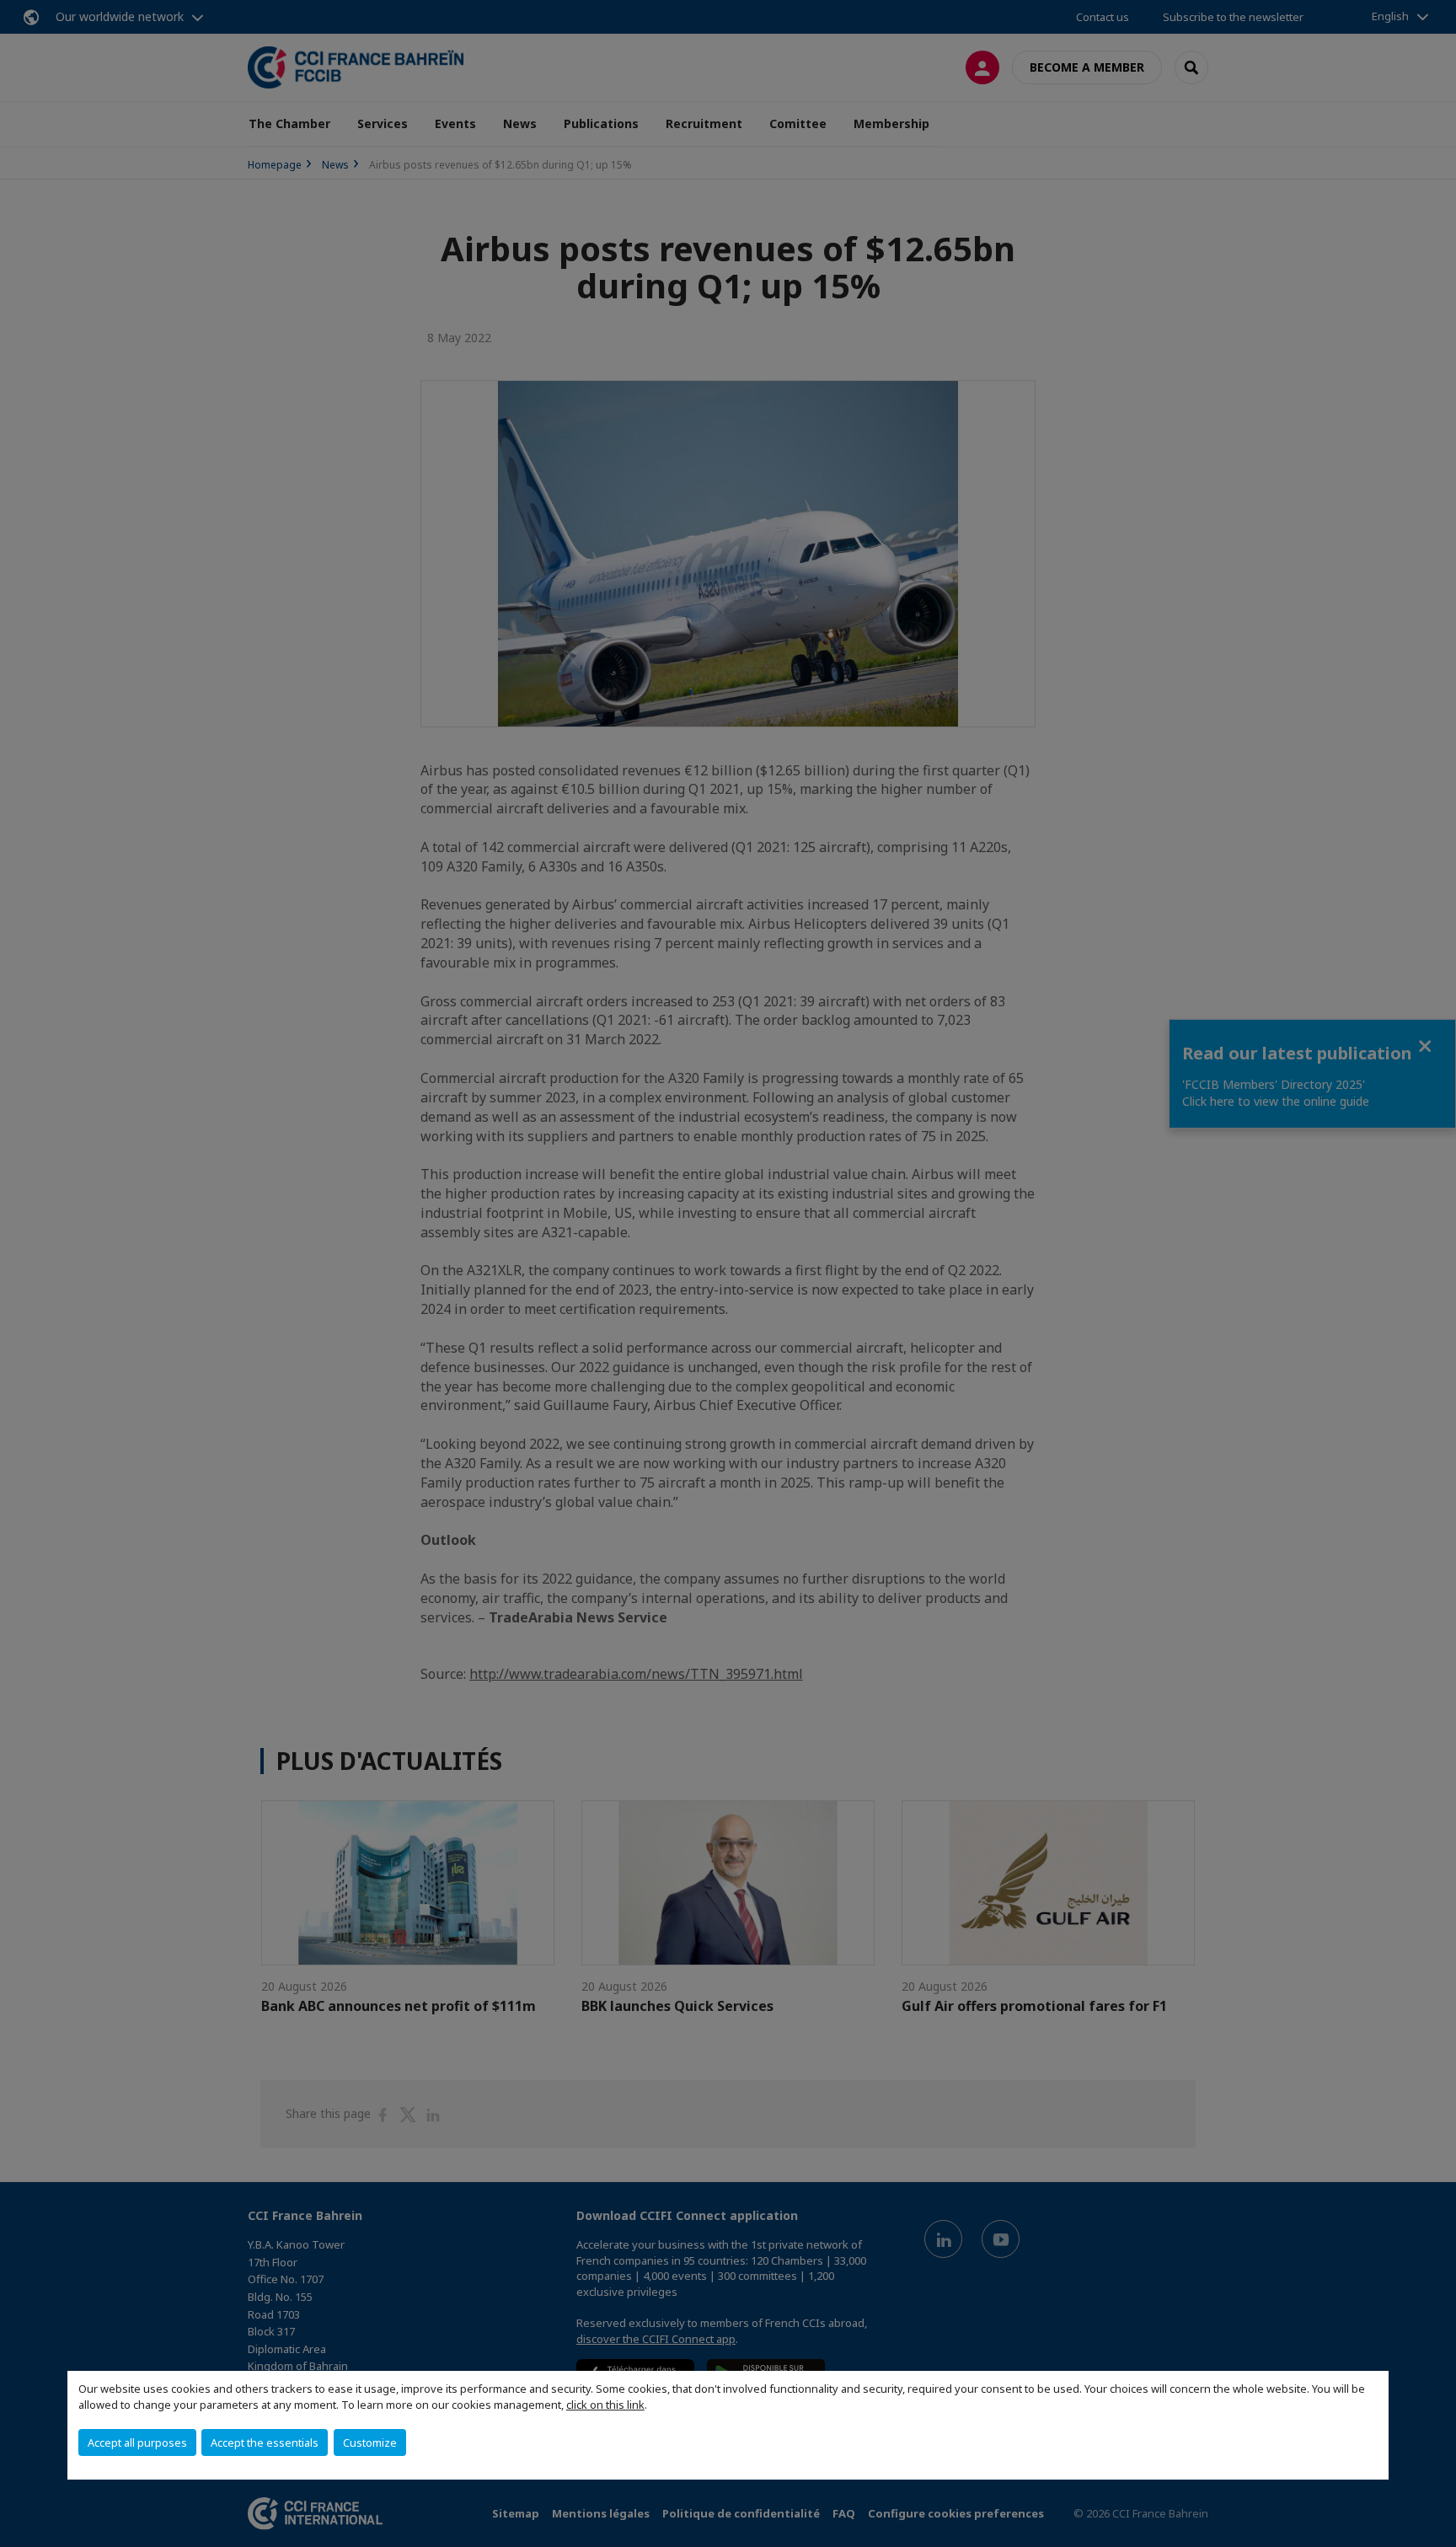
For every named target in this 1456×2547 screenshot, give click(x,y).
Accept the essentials (265, 2442)
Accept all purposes (137, 2442)
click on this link (605, 2405)
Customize (370, 2442)
